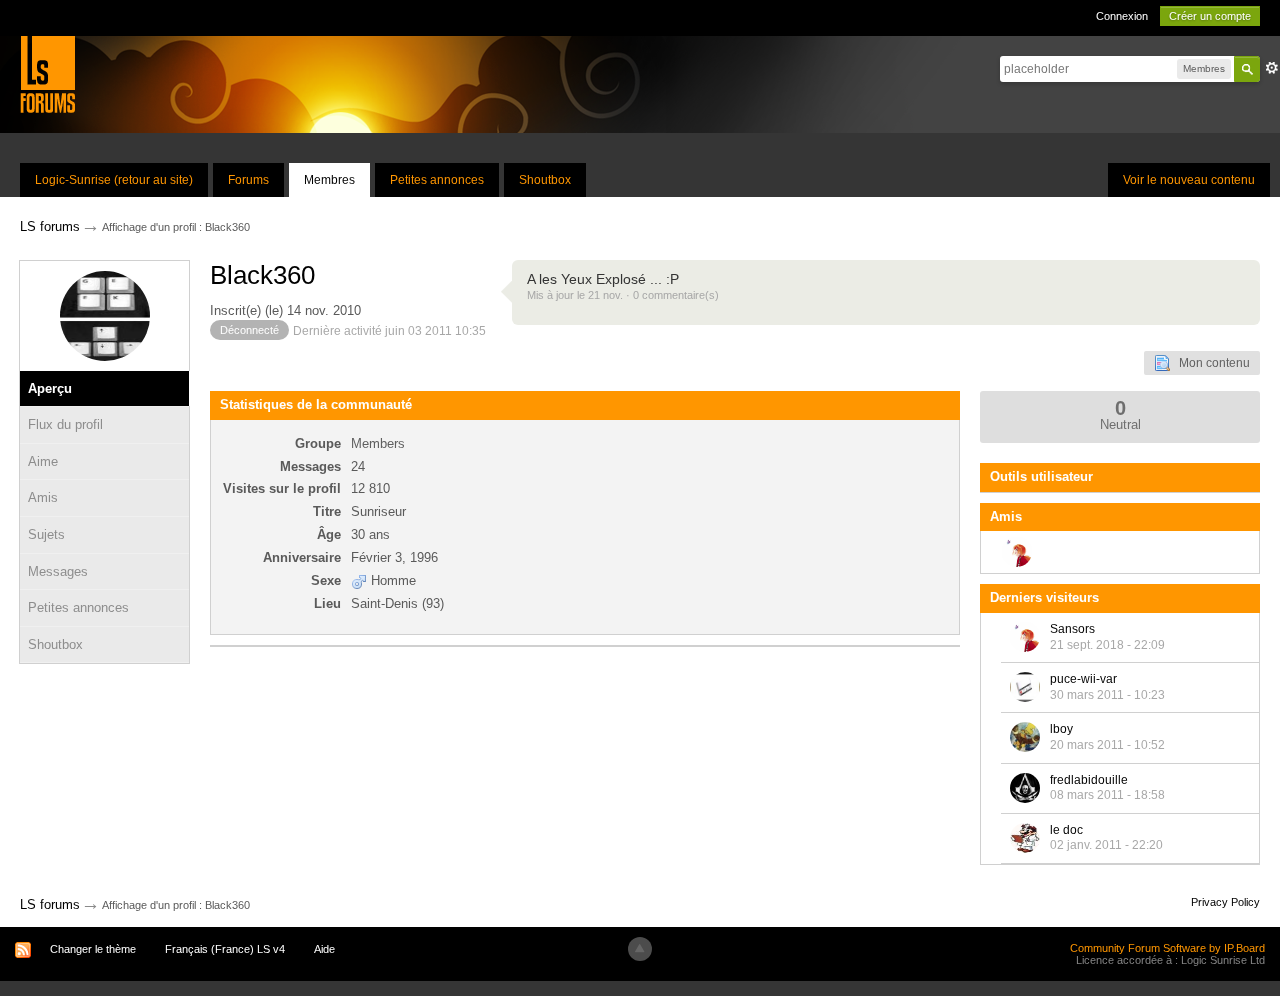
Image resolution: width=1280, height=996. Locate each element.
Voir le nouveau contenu (1189, 180)
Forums (248, 180)
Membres (329, 180)
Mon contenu (1210, 363)
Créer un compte (1210, 16)
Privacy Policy (1225, 902)
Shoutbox (545, 180)
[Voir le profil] (1025, 637)
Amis (43, 497)
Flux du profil (65, 424)
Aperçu (50, 388)
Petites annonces (437, 180)
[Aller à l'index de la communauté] (47, 73)
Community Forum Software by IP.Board (1167, 948)
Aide (324, 949)
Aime (43, 461)
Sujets (46, 534)
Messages (58, 571)
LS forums (50, 904)
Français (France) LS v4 (225, 949)
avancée (1272, 68)
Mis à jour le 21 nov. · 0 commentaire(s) (623, 295)
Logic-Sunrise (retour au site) (114, 180)
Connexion (1122, 16)
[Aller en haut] (640, 949)
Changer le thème (93, 949)
